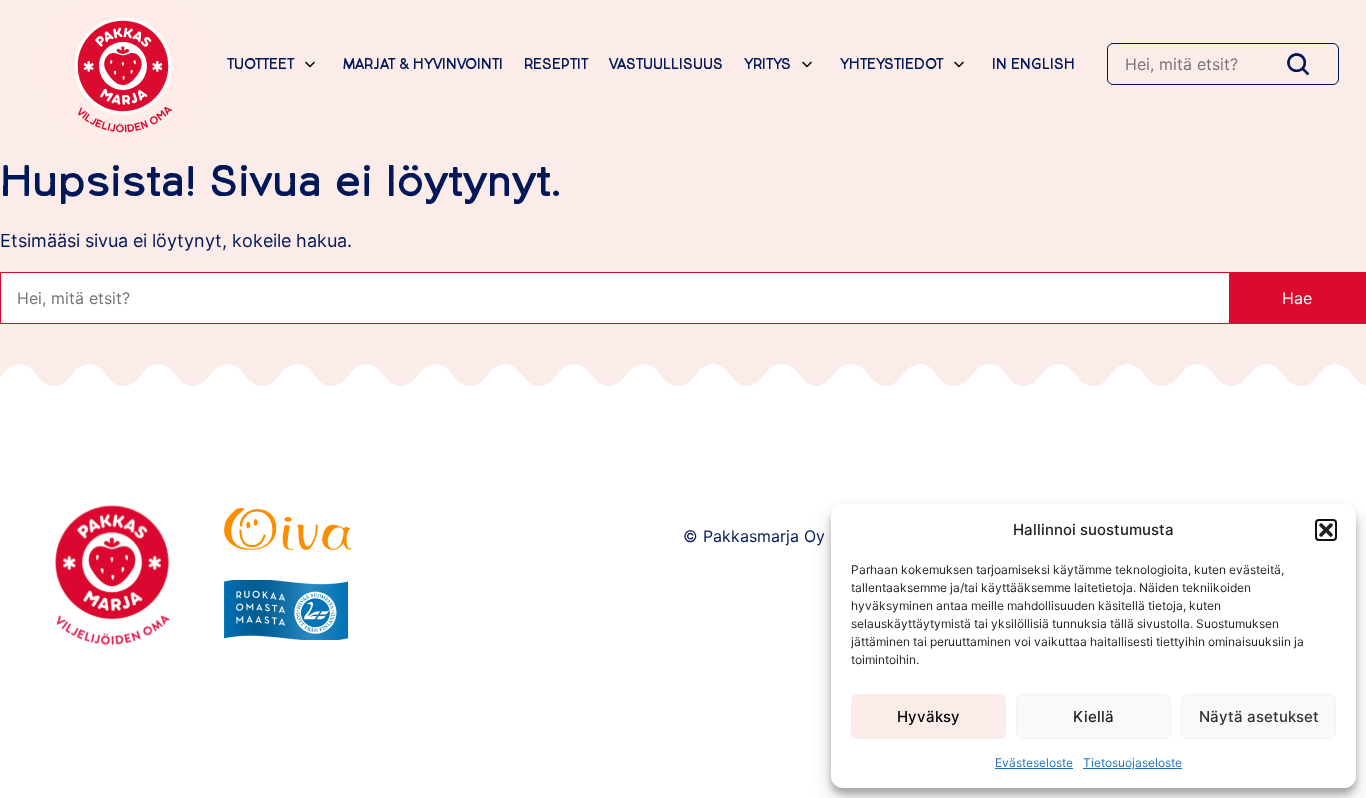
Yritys (767, 64)
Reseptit (556, 64)
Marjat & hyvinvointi (423, 64)
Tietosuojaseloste (1132, 762)
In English (1033, 64)
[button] (1326, 530)
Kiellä (1093, 716)
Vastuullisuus (666, 64)
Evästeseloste (1034, 762)
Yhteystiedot (891, 64)
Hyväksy (928, 716)
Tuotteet (260, 64)
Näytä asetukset (1259, 716)
